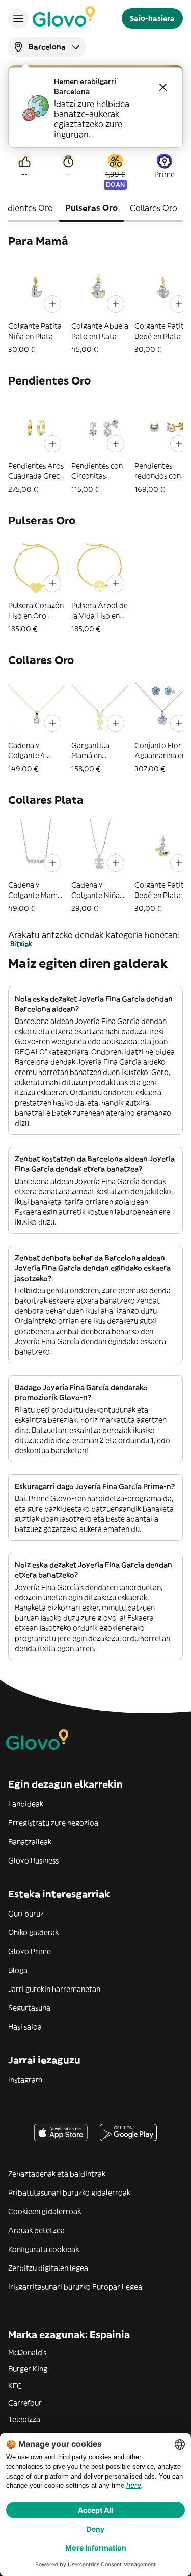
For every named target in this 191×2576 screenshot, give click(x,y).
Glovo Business (33, 1860)
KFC (15, 2386)
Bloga (18, 1970)
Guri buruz (26, 1914)
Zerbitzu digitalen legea (48, 2268)
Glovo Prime (30, 1951)
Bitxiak (21, 944)
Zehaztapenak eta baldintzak (57, 2174)
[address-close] (163, 87)
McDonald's (27, 2352)
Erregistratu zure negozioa (53, 1823)
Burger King (28, 2369)
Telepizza (24, 2419)
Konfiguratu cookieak (44, 2249)
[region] (95, 307)
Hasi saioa (25, 2027)
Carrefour (25, 2403)
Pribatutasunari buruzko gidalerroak (69, 2192)
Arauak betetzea (36, 2230)
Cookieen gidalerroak (45, 2211)
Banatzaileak (30, 1842)
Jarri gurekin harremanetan (54, 1989)
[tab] (91, 209)
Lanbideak (26, 1804)
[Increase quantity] (52, 304)
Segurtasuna (29, 2008)
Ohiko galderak (33, 1932)
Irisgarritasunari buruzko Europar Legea (75, 2287)
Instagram (25, 2080)
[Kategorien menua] (18, 18)
